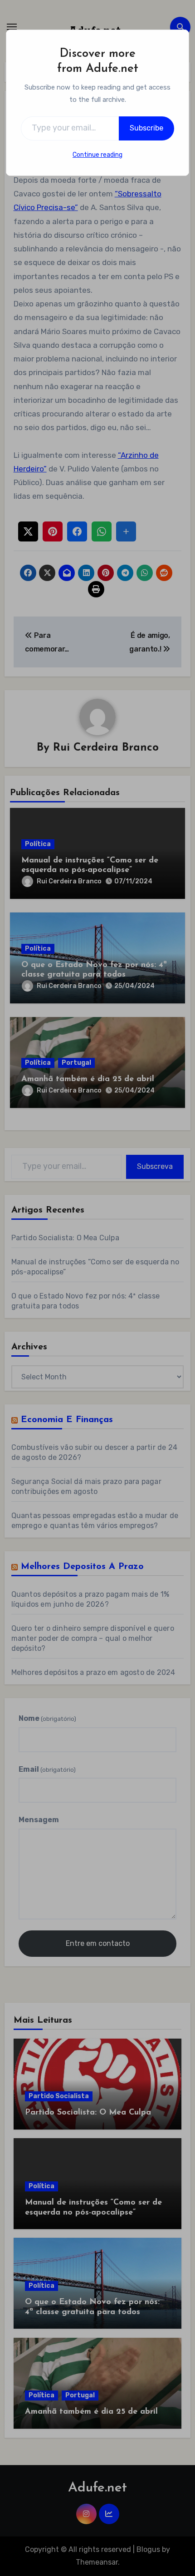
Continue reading (97, 155)
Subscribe (146, 128)
